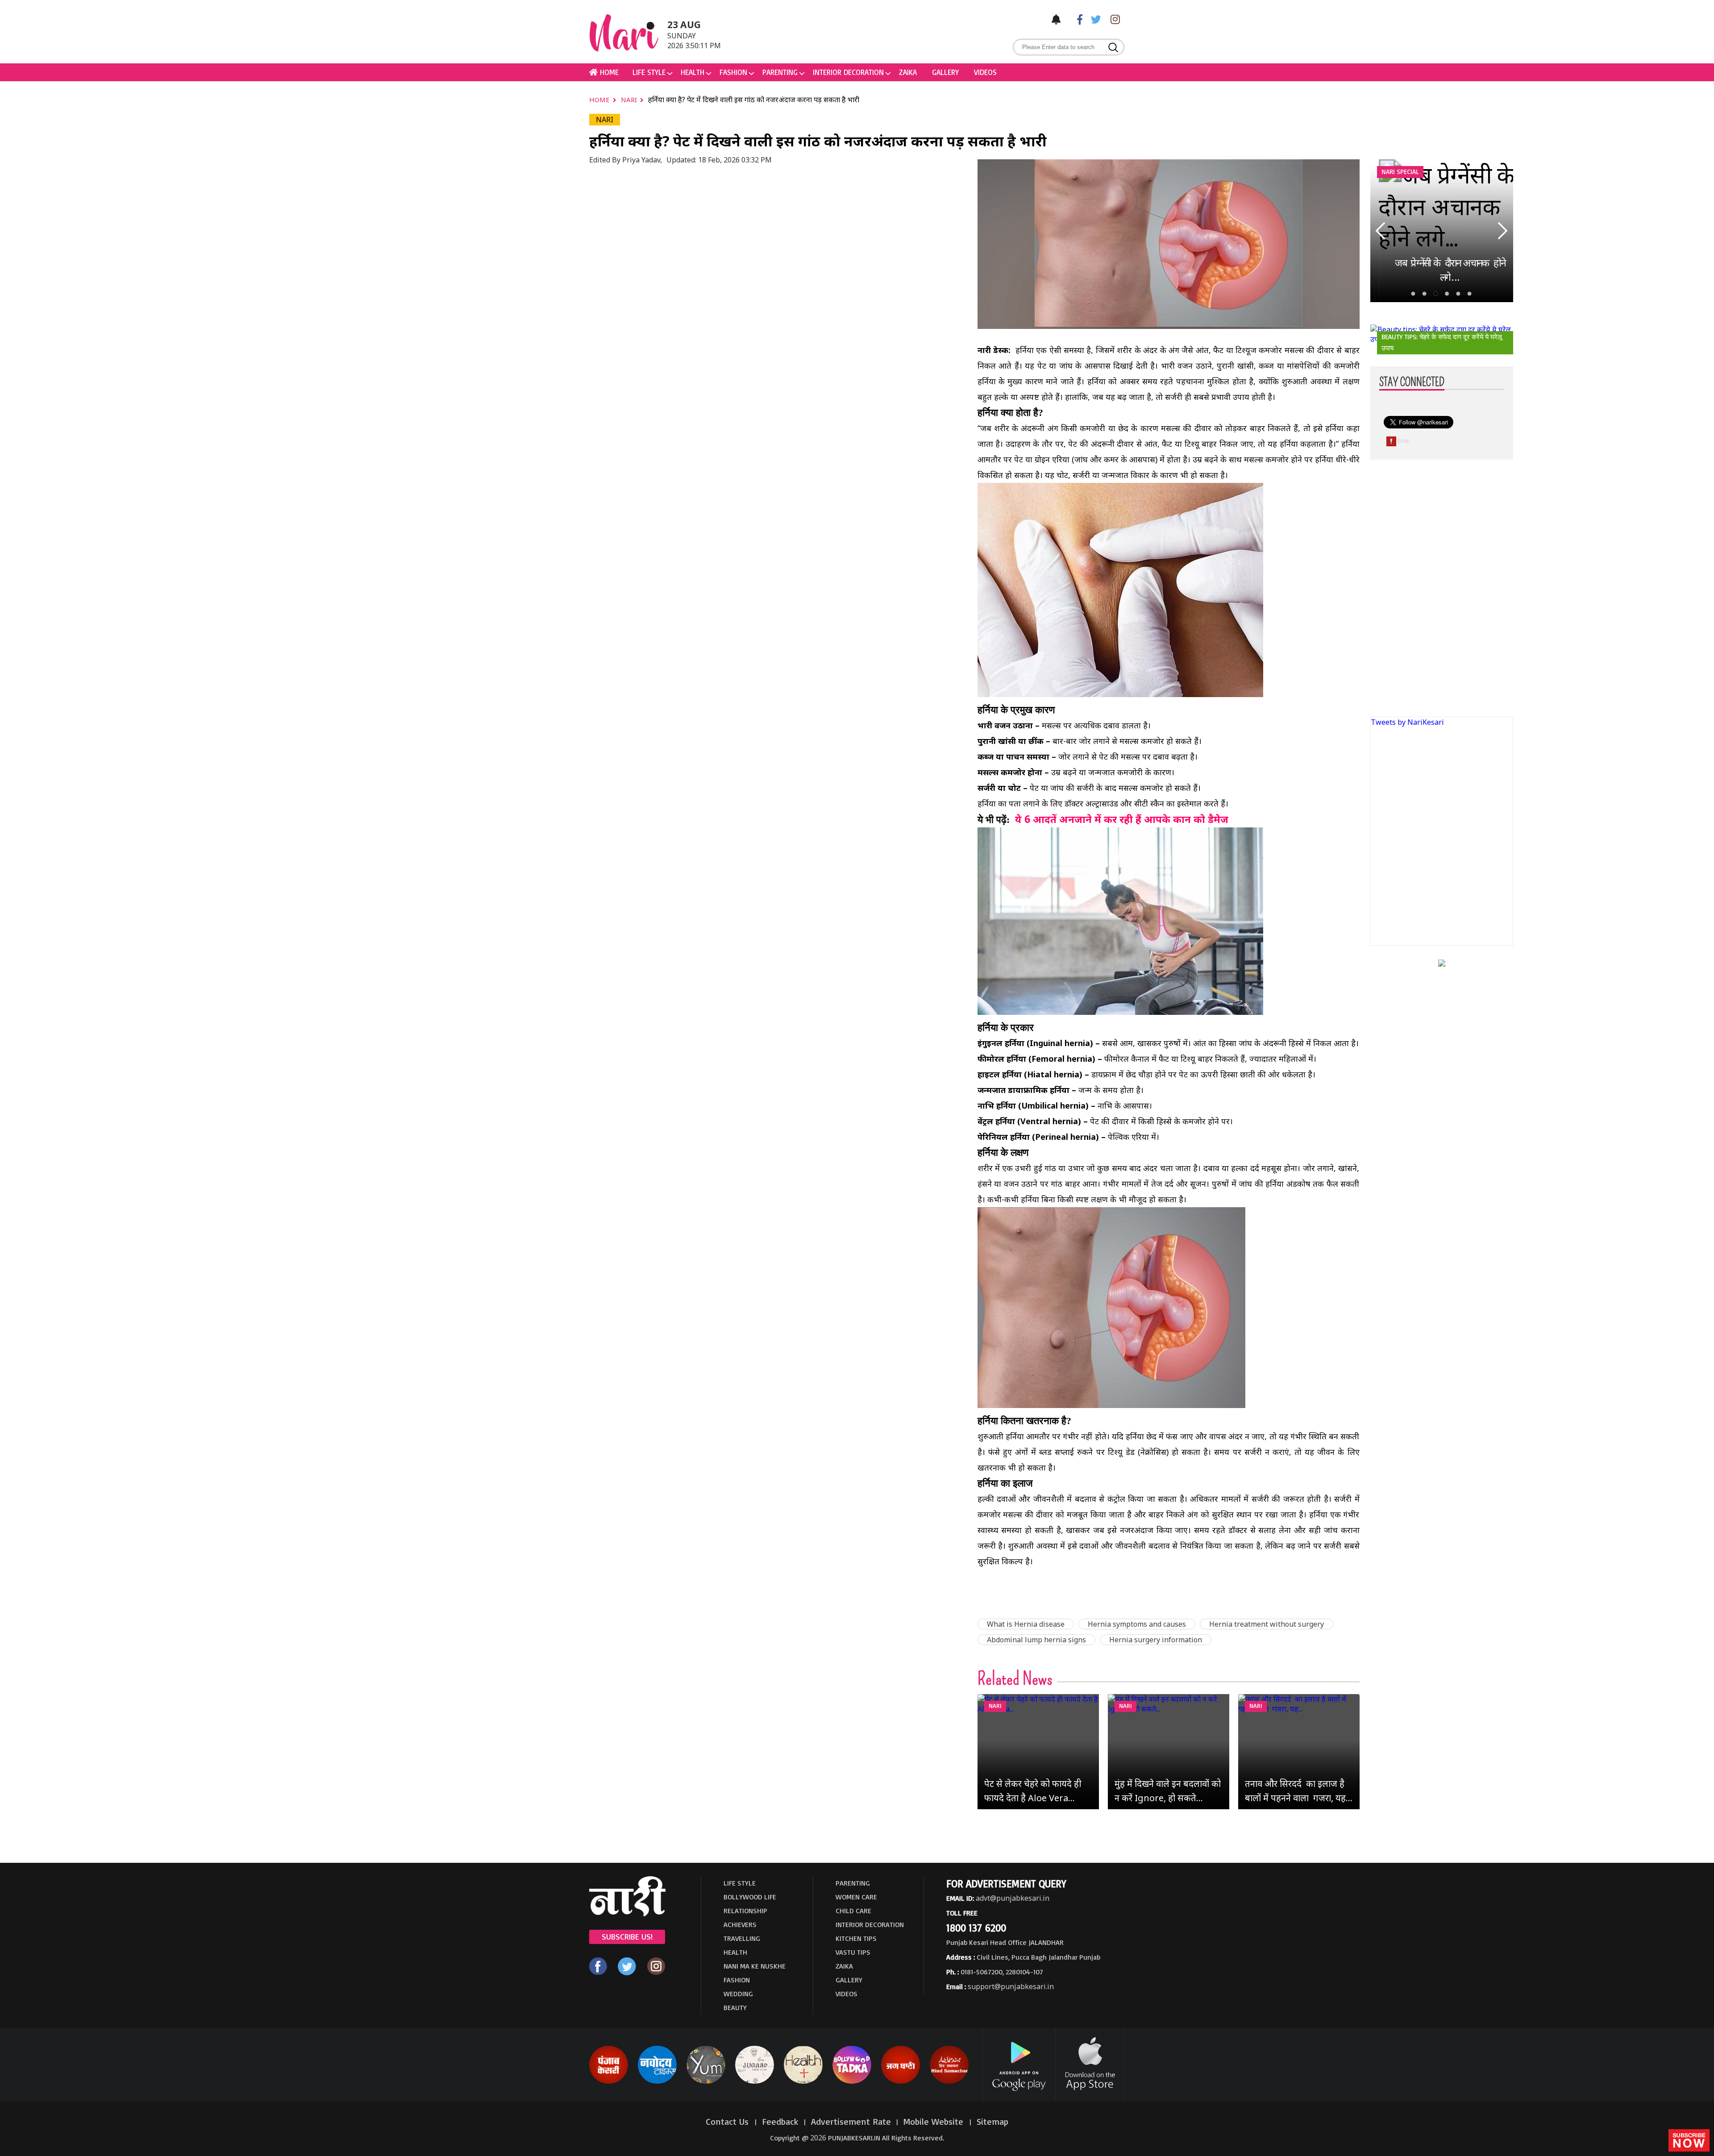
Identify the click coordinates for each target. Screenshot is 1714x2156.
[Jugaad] (755, 2082)
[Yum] (706, 2082)
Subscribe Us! (627, 1936)
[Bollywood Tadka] (852, 2082)
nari (630, 100)
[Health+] (803, 2082)
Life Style (649, 72)
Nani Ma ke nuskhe (755, 1966)
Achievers (740, 1924)
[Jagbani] (901, 2082)
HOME (608, 72)
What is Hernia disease (1026, 1624)
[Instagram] (1113, 19)
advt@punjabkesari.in (1013, 1898)
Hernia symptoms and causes (1137, 1624)
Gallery (945, 72)
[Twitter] (1094, 19)
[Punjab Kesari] (609, 2082)
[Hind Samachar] (949, 2082)
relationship (745, 1911)
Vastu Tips (853, 1952)
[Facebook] (1075, 19)
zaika (908, 72)
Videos (985, 72)
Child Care (853, 1911)
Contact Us (728, 2121)
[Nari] (627, 1914)
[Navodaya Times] (657, 2082)
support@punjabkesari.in (1011, 1986)
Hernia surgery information (1156, 1640)
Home (600, 100)
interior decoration (848, 72)
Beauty (735, 2007)
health (693, 72)
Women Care (856, 1897)
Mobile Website (935, 2121)
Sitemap (992, 2121)
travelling (742, 1938)
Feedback (780, 2121)
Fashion (733, 72)
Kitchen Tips (856, 1938)
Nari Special (1400, 172)
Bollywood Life (750, 1897)
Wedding (738, 1994)
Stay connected (1412, 382)
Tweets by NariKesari (1407, 722)
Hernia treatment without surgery (1267, 1624)
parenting (780, 72)
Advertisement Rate (851, 2121)
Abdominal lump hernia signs (1036, 1640)
